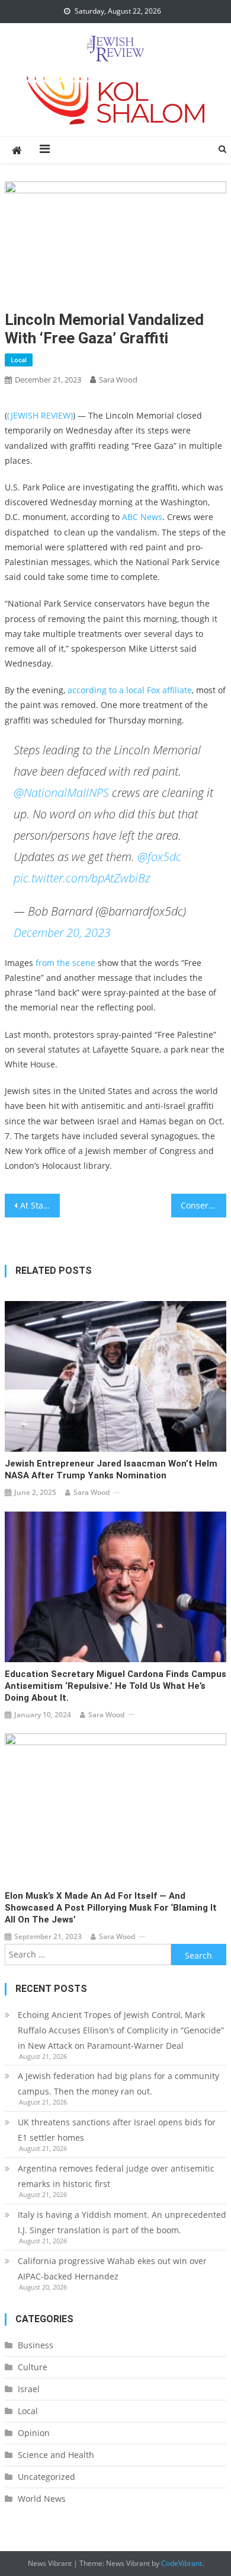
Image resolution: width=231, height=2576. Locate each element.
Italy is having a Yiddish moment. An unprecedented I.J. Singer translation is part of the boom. (122, 2222)
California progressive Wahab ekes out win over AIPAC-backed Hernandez (112, 2269)
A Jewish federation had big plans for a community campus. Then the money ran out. (118, 2084)
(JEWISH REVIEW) (40, 415)
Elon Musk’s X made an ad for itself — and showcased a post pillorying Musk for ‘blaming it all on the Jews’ (111, 1908)
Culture (33, 2367)
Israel (29, 2389)
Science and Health (56, 2455)
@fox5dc (159, 857)
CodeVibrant (182, 2563)
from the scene (65, 963)
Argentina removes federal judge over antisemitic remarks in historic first (116, 2176)
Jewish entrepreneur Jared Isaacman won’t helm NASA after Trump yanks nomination (111, 1469)
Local (19, 360)
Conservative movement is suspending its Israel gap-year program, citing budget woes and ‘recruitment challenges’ (204, 1205)
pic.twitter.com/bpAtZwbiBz (82, 878)
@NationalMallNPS (61, 793)
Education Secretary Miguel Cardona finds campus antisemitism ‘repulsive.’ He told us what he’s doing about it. (115, 1686)
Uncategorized (46, 2477)
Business (36, 2345)
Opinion (34, 2433)
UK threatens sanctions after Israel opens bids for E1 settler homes (117, 2130)
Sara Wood (118, 380)
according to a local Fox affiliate (130, 690)
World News (42, 2499)
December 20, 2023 (62, 932)
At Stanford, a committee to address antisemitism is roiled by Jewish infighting (40, 1205)
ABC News (142, 517)
